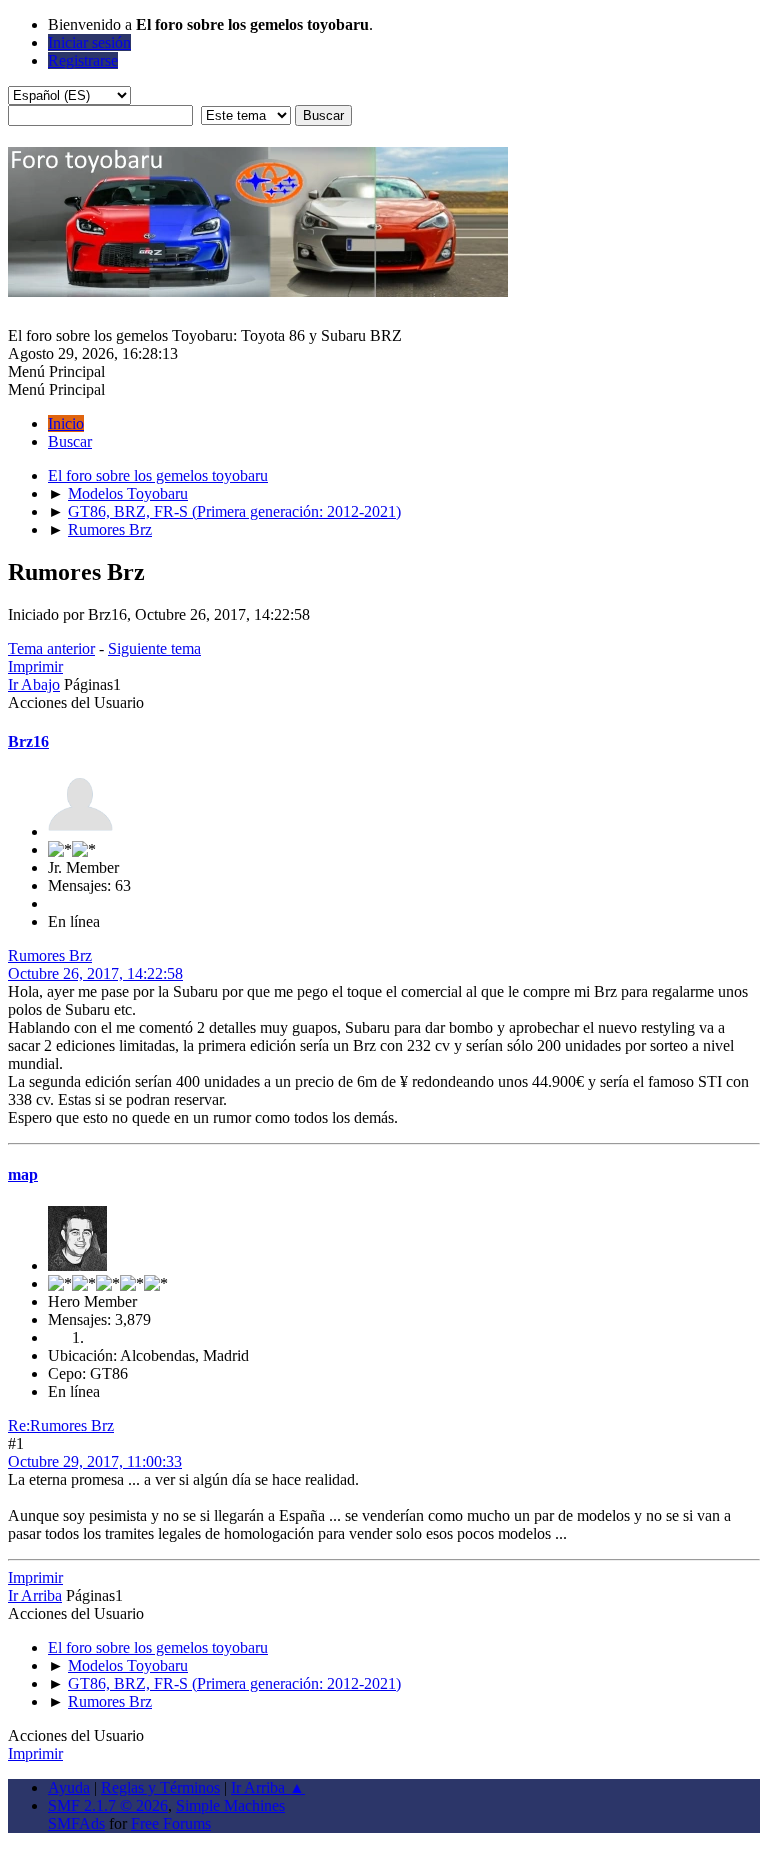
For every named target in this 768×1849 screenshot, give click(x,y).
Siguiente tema (154, 648)
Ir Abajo (34, 684)
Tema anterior (51, 648)
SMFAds (76, 1823)
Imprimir (35, 666)
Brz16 (28, 741)
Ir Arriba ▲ (268, 1787)
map (23, 1174)
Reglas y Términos (160, 1787)
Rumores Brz (50, 955)
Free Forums (171, 1823)
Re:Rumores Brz (61, 1425)
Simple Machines (230, 1805)
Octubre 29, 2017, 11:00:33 (95, 1461)
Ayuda (69, 1787)
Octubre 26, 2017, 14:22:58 (95, 973)
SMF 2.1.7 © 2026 (108, 1805)
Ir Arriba (35, 1595)
